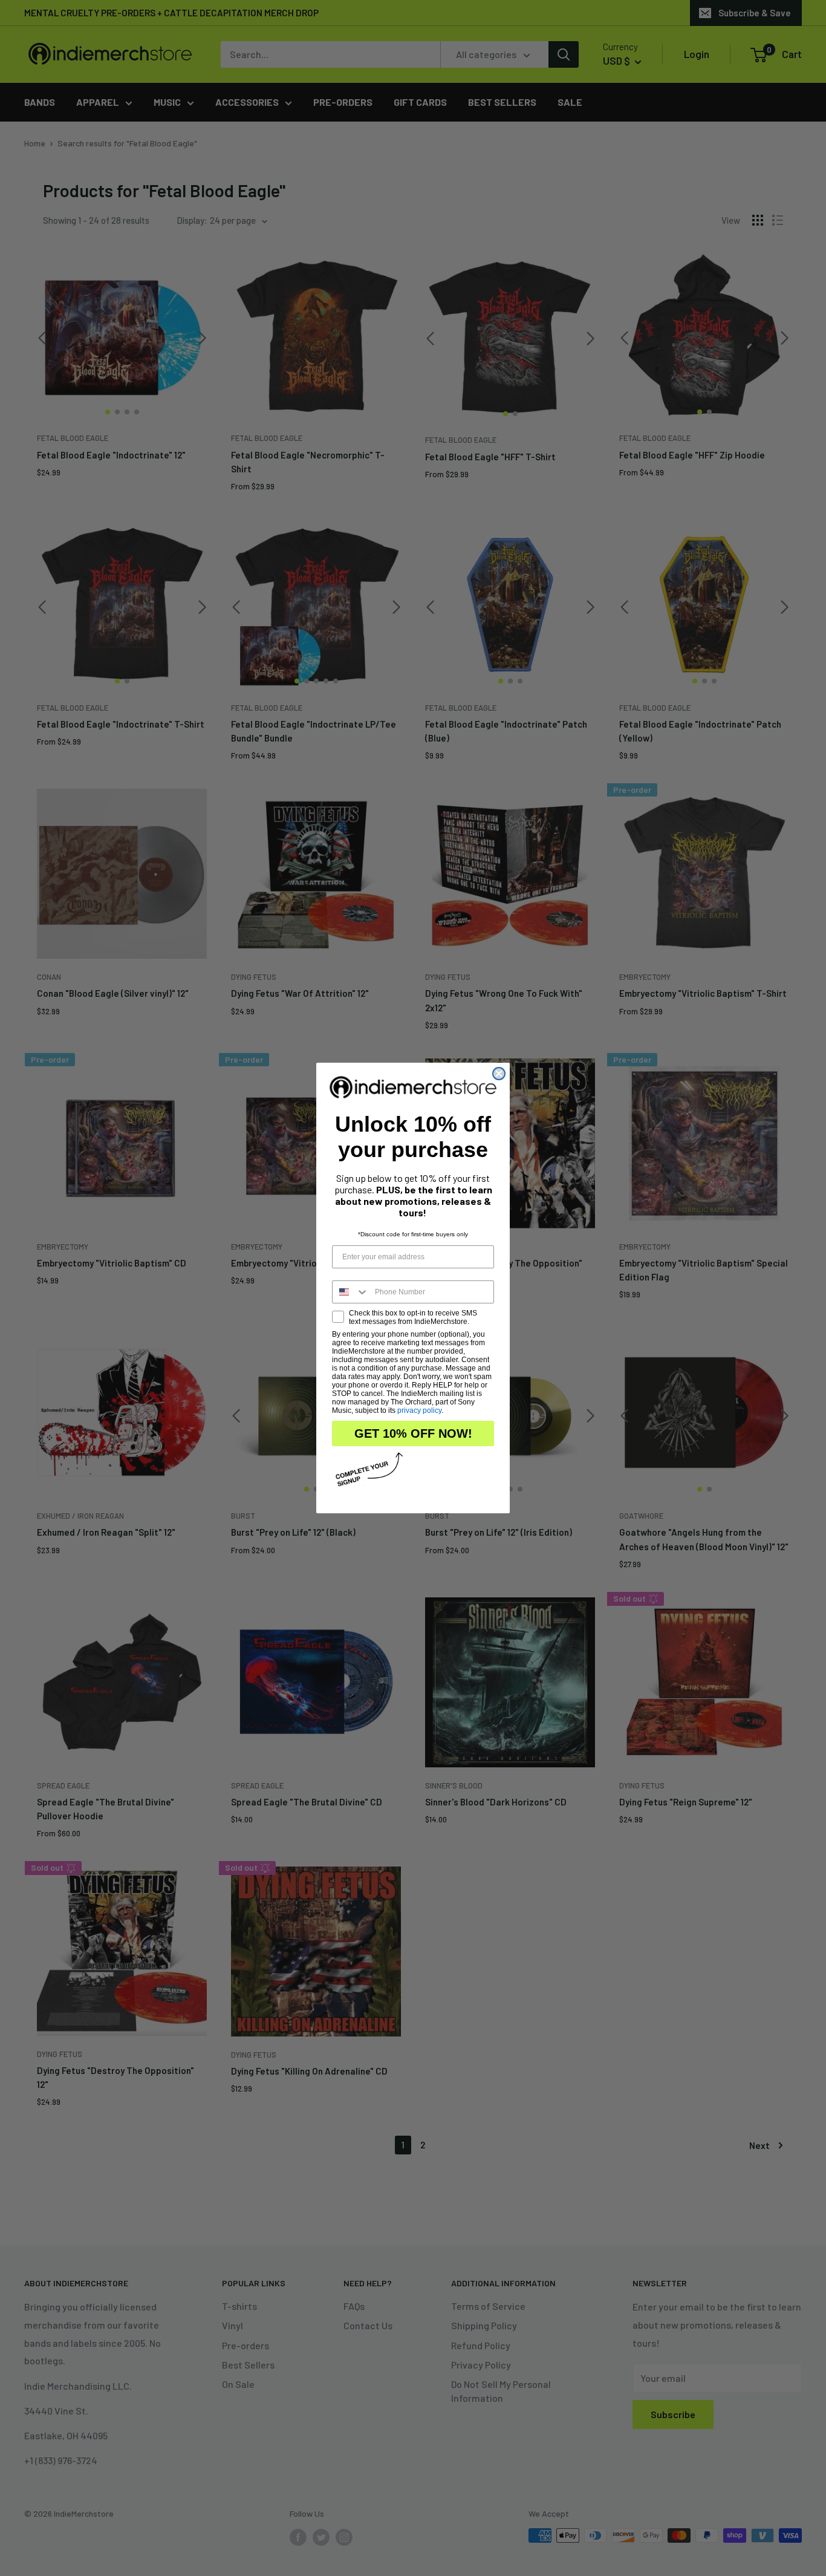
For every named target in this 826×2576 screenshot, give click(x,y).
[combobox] (351, 1292)
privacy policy (419, 1410)
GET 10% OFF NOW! (413, 1433)
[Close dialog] (499, 1074)
